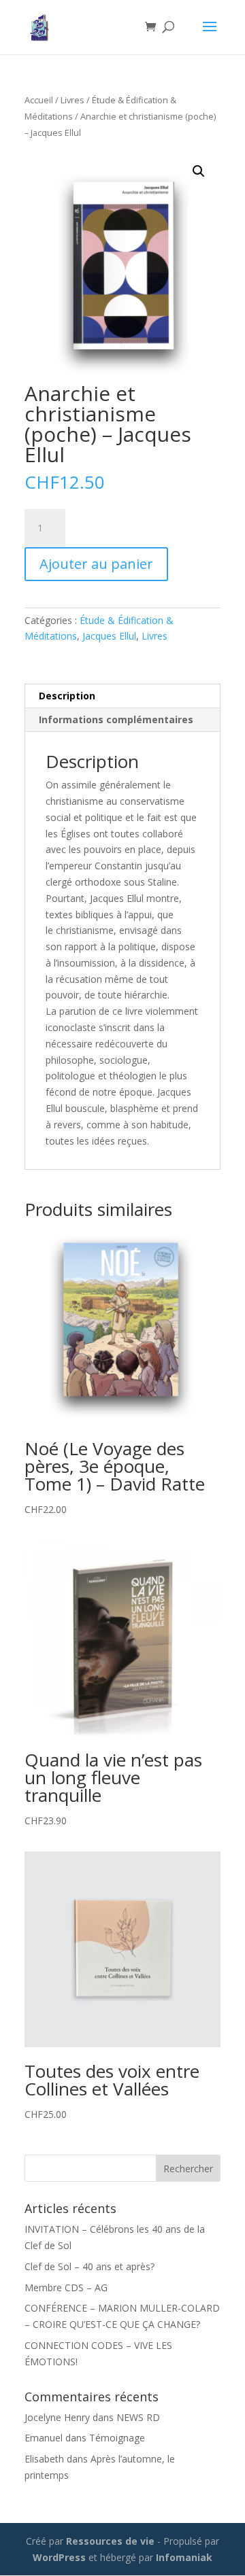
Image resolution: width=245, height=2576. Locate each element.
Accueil (39, 100)
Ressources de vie (112, 2541)
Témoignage (117, 2438)
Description (67, 696)
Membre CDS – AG (66, 2287)
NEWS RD (138, 2417)
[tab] (122, 696)
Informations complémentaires (116, 719)
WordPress (59, 2557)
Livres (72, 100)
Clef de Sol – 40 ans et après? (89, 2266)
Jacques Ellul (109, 636)
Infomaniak (184, 2557)
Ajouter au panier (96, 564)
